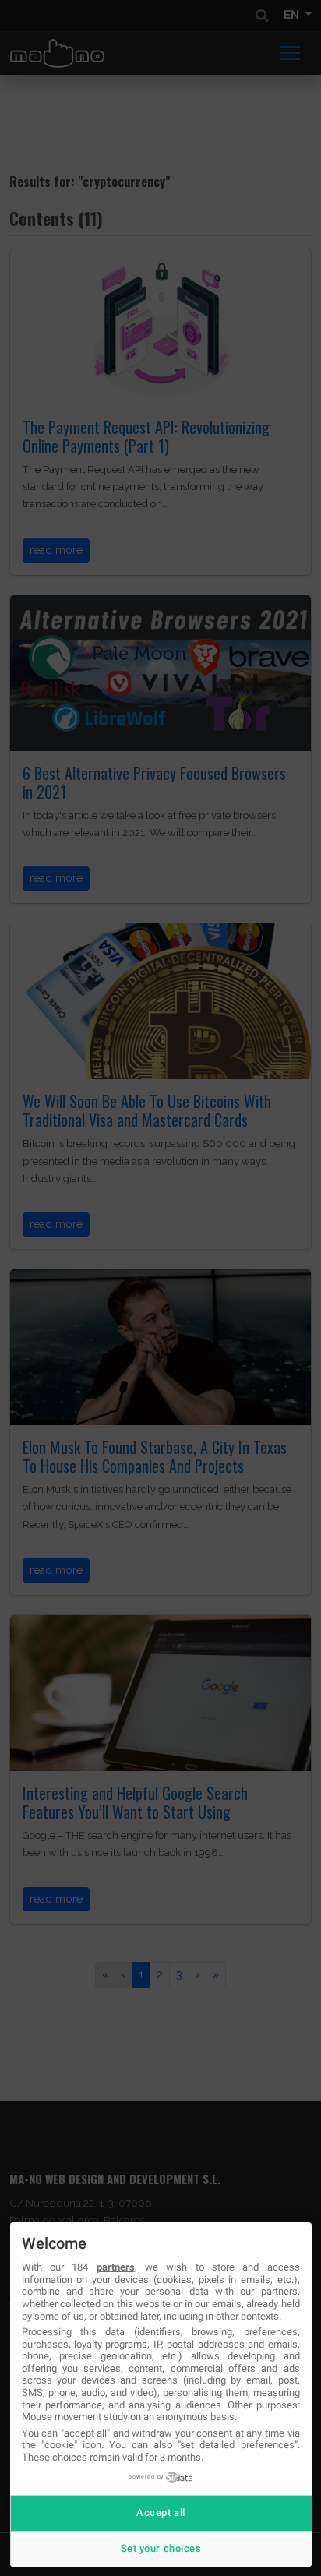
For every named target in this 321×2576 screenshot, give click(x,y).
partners (116, 2267)
